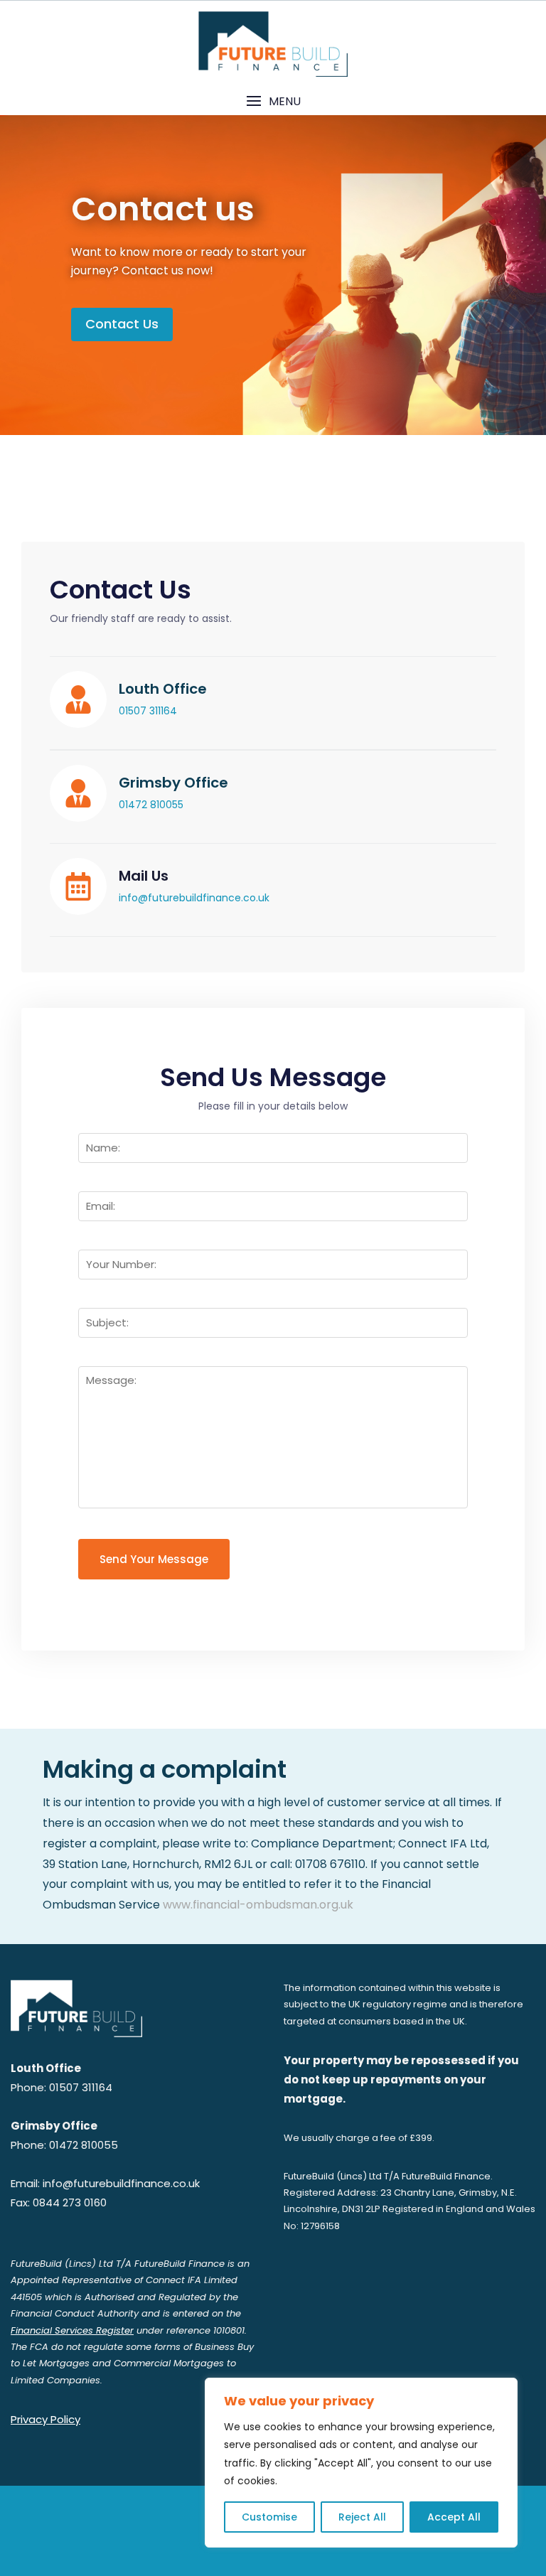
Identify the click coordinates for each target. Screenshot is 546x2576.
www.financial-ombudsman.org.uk (258, 1905)
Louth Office (163, 689)
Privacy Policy (45, 2419)
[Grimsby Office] (78, 793)
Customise (269, 2517)
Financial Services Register (72, 2330)
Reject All (362, 2517)
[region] (361, 2463)
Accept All (454, 2517)
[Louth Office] (78, 699)
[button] (273, 101)
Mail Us (144, 876)
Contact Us (122, 324)
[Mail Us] (78, 886)
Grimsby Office (173, 783)
